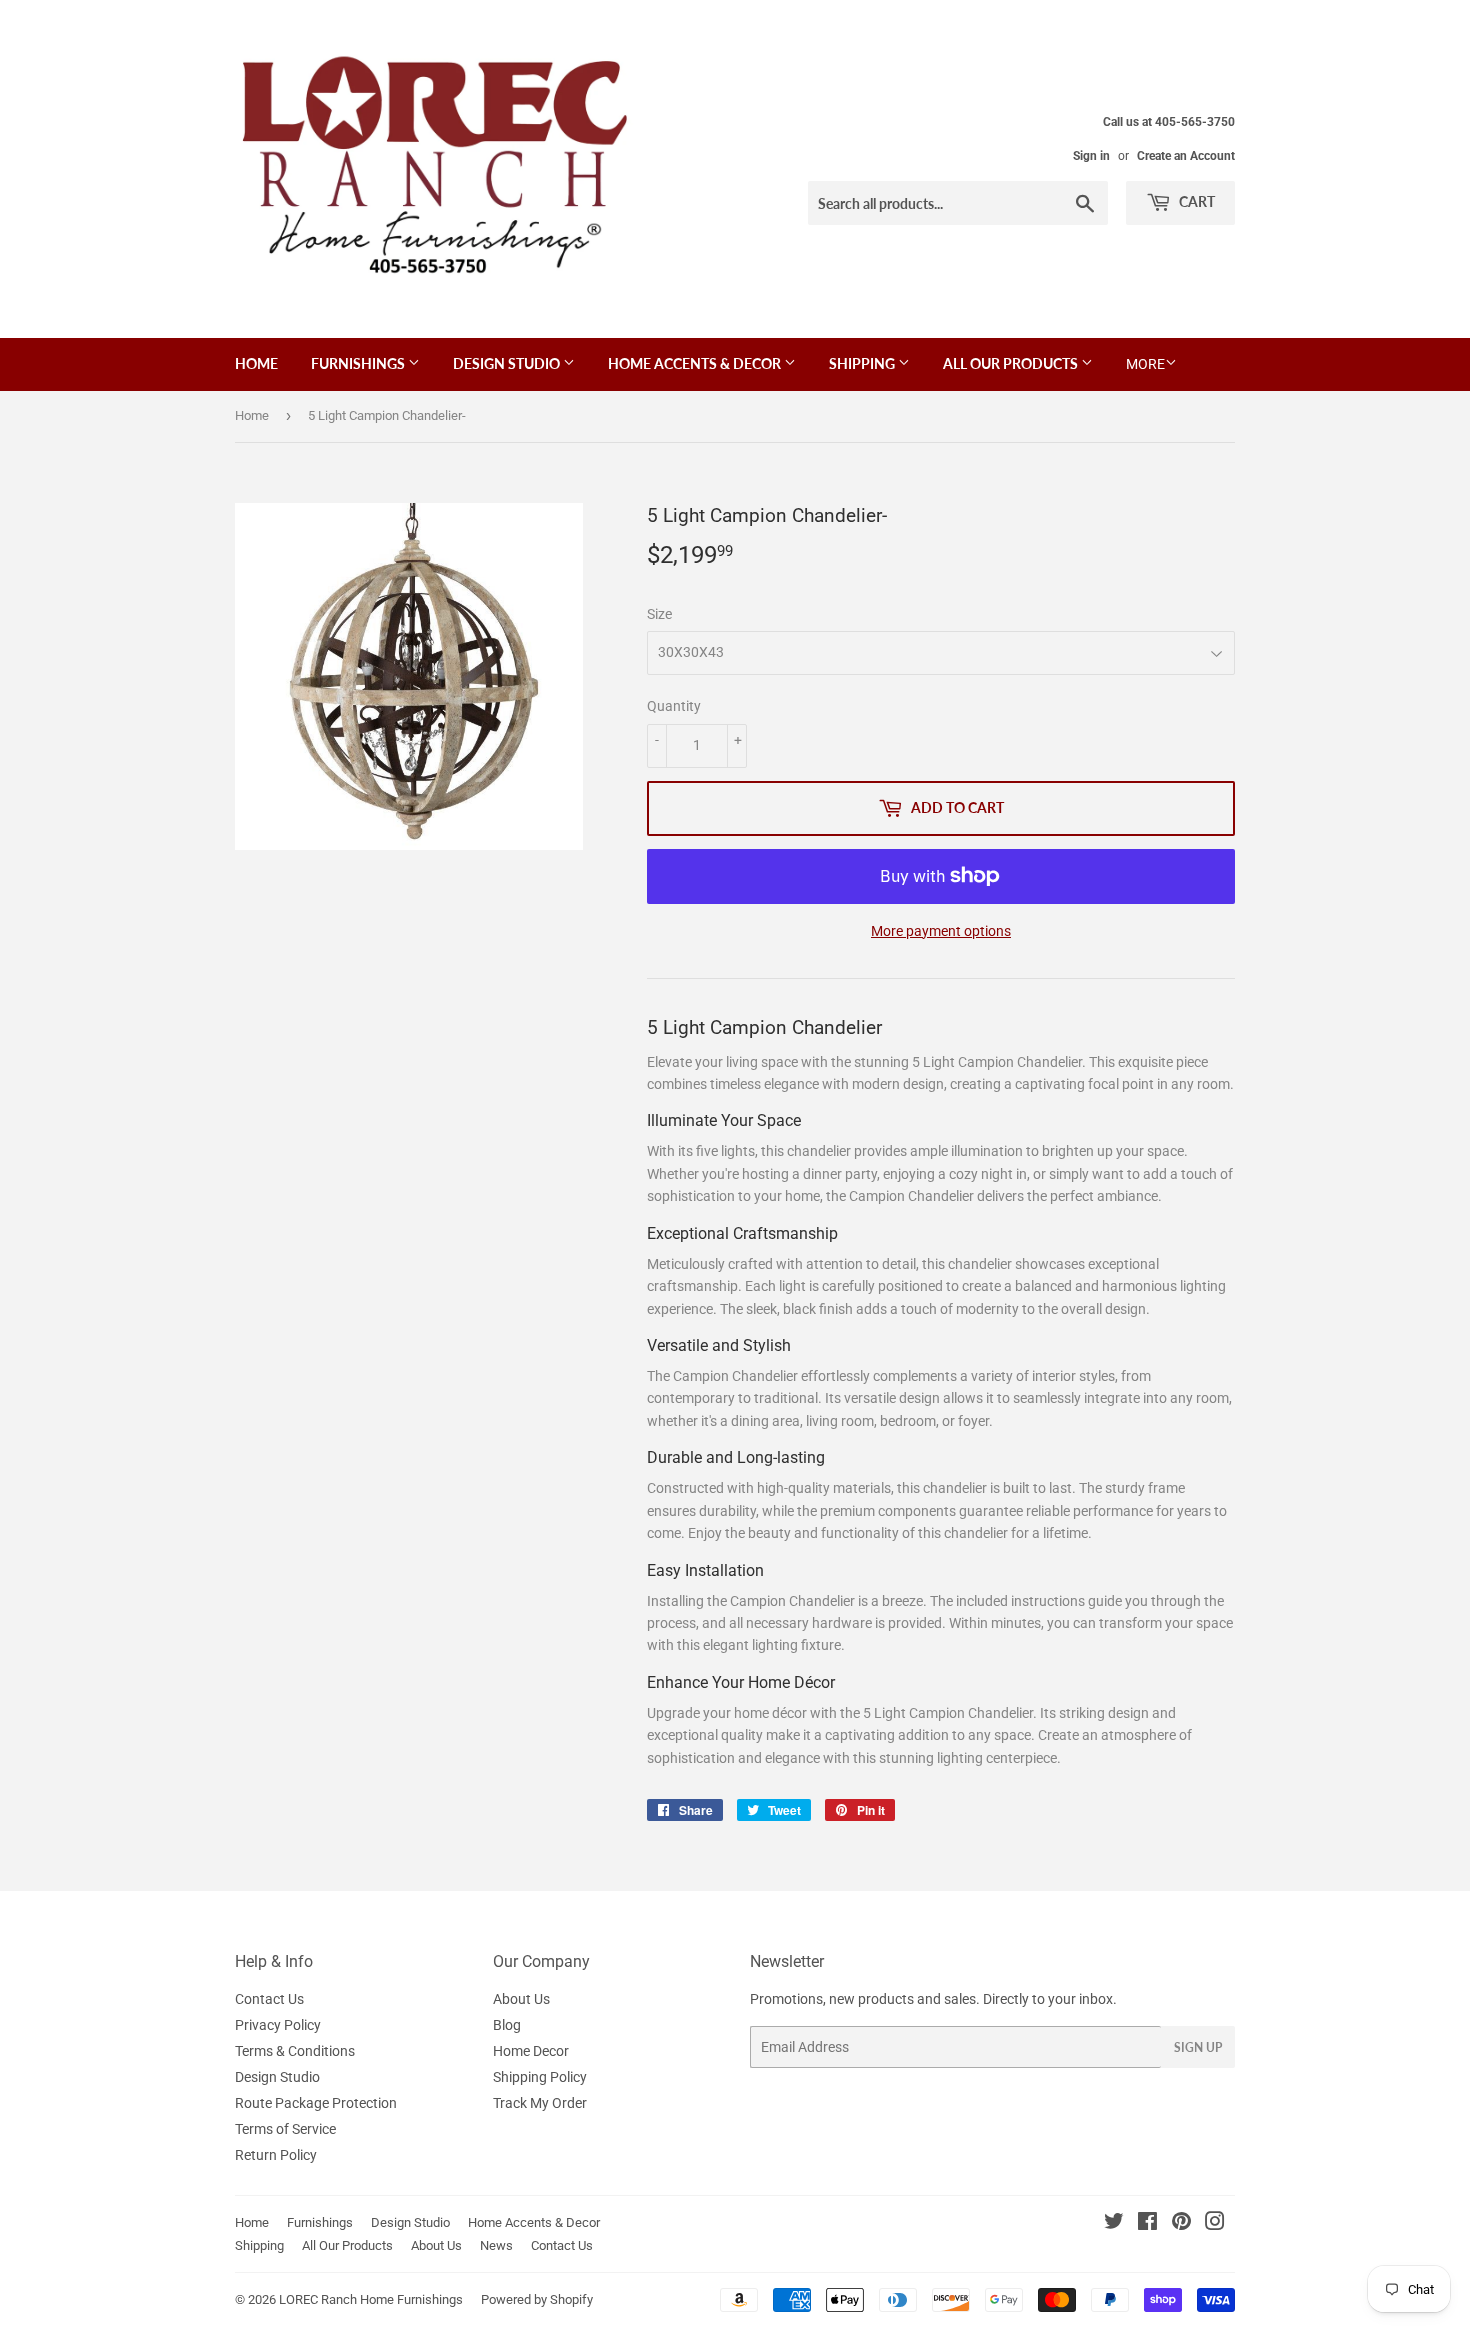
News (496, 2245)
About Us (521, 1999)
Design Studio (508, 363)
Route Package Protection (316, 2103)
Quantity (674, 706)
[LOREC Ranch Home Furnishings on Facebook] (1147, 2224)
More (1145, 364)
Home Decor (531, 2051)
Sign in (1091, 156)
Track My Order (540, 2103)
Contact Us (269, 1999)
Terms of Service (285, 2129)
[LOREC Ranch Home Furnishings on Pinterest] (1181, 2224)
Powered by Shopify (537, 2299)
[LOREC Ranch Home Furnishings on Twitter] (1114, 2224)
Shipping (863, 363)
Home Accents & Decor (696, 363)
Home (256, 363)
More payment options (941, 931)
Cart (1195, 201)
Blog (507, 2025)
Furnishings (359, 363)
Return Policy (276, 2155)
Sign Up (1198, 2047)
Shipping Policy (540, 2077)
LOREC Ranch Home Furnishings (371, 2299)
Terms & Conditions (295, 2051)
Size (659, 614)
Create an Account (1186, 156)
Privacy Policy (278, 2025)
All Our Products (1012, 363)
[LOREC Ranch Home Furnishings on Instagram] (1215, 2224)
